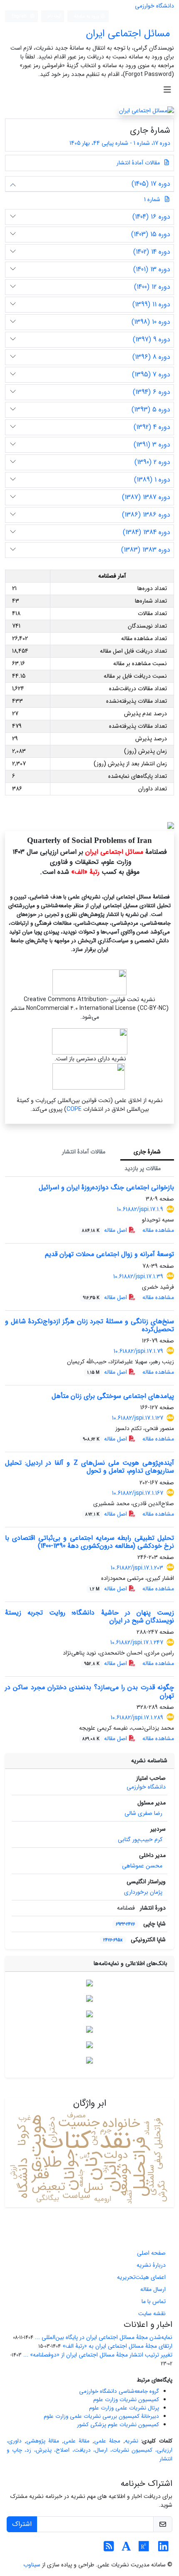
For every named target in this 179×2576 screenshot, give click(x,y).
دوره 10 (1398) (151, 322)
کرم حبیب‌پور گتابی (140, 1839)
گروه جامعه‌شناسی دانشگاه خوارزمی (119, 2391)
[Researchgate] (144, 2549)
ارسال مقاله (153, 2289)
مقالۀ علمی (77, 2441)
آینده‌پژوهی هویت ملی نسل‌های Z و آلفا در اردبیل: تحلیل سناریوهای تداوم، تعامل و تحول (89, 1467)
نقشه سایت (152, 2314)
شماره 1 (152, 199)
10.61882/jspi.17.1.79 (138, 1351)
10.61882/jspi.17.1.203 (137, 1568)
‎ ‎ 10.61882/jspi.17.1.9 (138, 1209)
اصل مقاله (105, 1230)
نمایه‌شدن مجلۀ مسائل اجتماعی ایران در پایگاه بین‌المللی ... (104, 2337)
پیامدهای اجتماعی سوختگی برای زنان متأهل (113, 1396)
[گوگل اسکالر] (89, 2013)
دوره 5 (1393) (151, 410)
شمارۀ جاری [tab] (147, 1152)
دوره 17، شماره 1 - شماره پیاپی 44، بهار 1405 (119, 143)
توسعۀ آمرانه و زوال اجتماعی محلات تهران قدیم (109, 1254)
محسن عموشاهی (142, 1866)
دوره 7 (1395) (151, 375)
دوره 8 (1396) (151, 357)
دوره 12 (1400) (152, 287)
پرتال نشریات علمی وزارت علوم (124, 2408)
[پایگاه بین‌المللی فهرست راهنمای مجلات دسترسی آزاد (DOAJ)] (89, 1998)
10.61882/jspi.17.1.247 (137, 1642)
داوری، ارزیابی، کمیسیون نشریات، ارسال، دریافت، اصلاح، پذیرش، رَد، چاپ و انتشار (89, 2450)
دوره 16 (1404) (151, 217)
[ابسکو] (89, 2029)
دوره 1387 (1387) (146, 497)
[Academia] (126, 2549)
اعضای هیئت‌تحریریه (141, 2277)
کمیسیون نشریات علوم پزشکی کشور (118, 2425)
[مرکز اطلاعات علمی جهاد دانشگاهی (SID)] (89, 2044)
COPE (74, 1109)
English (20, 16)
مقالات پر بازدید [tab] (143, 1168)
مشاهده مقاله (158, 1230)
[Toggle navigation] (167, 90)
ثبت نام (55, 16)
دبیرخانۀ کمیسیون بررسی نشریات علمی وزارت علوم (101, 2416)
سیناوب (32, 2565)
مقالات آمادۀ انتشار (139, 163)
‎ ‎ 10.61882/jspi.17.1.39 (137, 1277)
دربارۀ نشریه (151, 2265)
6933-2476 (125, 1924)
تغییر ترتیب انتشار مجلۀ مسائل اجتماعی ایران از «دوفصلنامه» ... (98, 2355)
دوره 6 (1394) (152, 392)
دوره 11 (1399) (151, 304)
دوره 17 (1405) (151, 184)
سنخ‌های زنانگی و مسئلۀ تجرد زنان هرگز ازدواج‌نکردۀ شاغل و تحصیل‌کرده (89, 1325)
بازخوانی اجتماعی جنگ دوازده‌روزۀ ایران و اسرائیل (106, 1187)
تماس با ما (154, 2301)
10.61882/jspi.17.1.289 (137, 1718)
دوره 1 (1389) (152, 480)
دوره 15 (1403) (151, 234)
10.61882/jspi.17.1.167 (138, 1493)
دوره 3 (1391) (152, 445)
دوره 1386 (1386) (146, 515)
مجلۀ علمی (107, 2441)
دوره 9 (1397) (152, 339)
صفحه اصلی (151, 2253)
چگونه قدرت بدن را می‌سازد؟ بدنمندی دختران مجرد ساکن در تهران (89, 1691)
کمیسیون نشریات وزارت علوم (126, 2400)
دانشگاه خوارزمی (154, 6)
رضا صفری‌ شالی (143, 1813)
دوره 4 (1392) (152, 427)
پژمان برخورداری (143, 1892)
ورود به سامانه (87, 16)
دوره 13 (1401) (152, 269)
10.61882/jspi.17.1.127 (138, 1418)
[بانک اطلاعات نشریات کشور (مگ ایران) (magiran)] (89, 2060)
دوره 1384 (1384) (147, 532)
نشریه (132, 2441)
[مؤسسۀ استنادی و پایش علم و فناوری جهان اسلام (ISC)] (89, 1983)
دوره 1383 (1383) (146, 550)
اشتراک (22, 2524)
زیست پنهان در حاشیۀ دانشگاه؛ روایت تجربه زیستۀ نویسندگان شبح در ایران (89, 1617)
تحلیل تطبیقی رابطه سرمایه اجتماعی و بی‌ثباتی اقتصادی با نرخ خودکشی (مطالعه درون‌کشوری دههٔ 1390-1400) (89, 1542)
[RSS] (109, 2549)
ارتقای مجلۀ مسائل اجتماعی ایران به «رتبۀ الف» (117, 2346)
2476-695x (113, 1940)
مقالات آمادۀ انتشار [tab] (84, 1152)
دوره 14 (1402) (152, 252)
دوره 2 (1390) (152, 462)
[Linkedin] (163, 2549)
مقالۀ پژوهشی (43, 2441)
